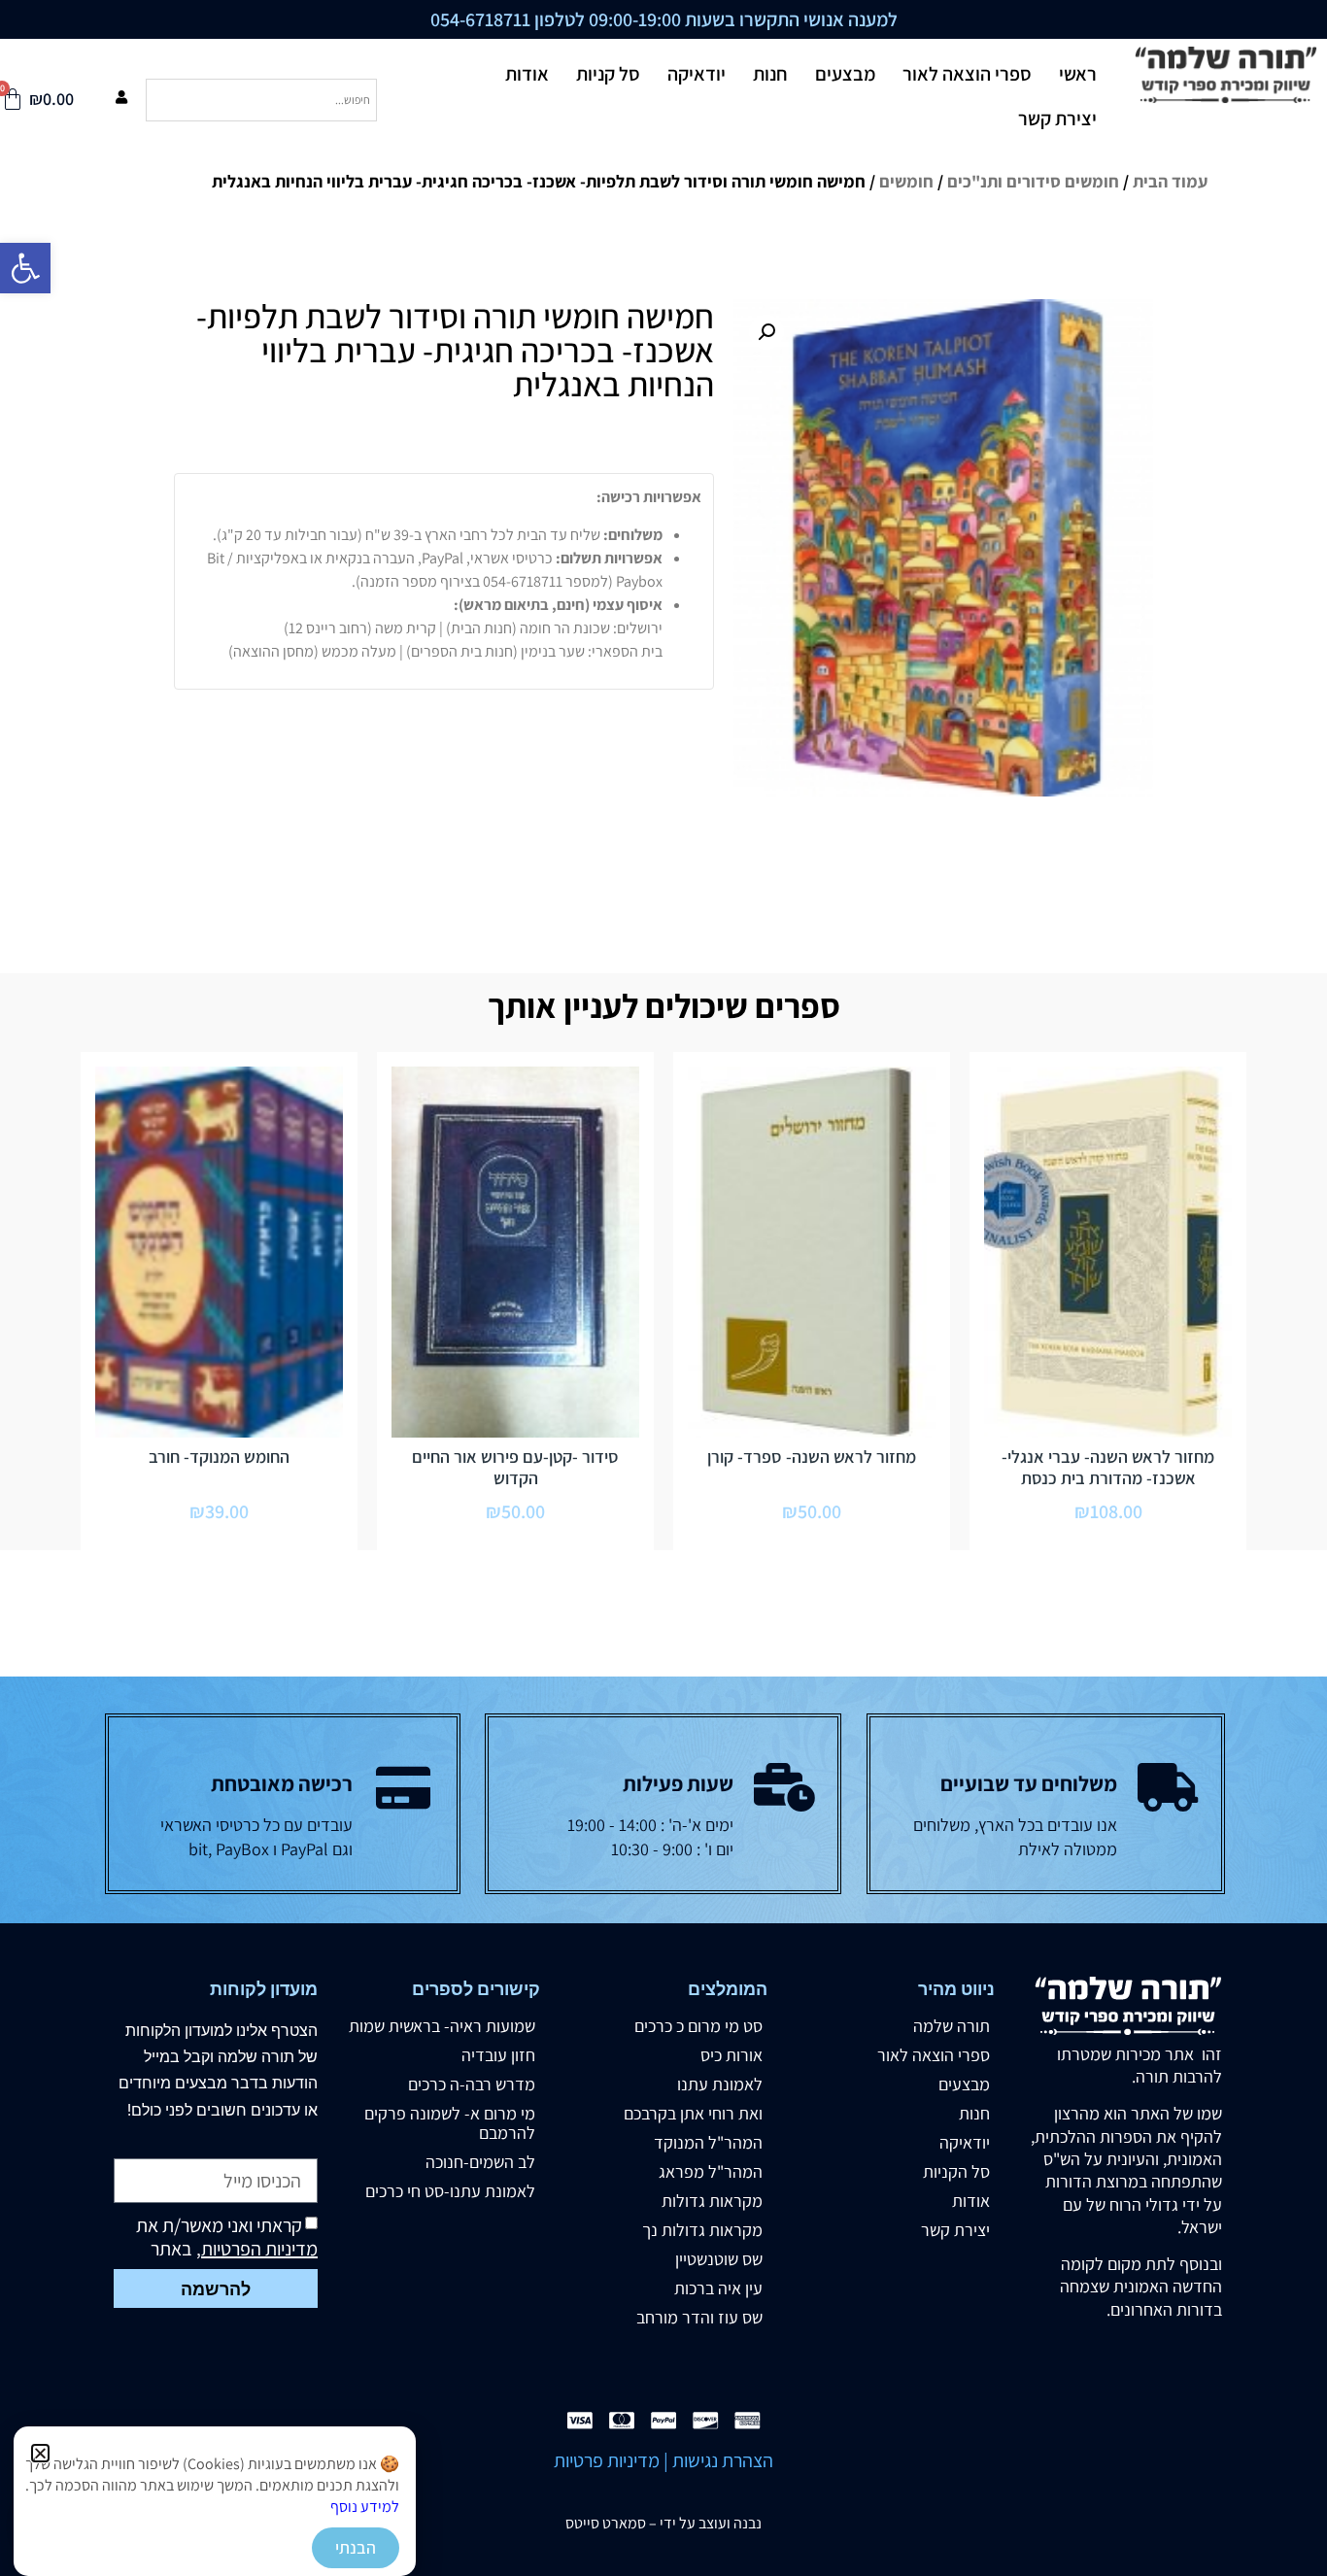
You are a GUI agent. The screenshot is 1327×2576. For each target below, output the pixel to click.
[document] (663, 1288)
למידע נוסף (365, 2507)
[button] (40, 2453)
